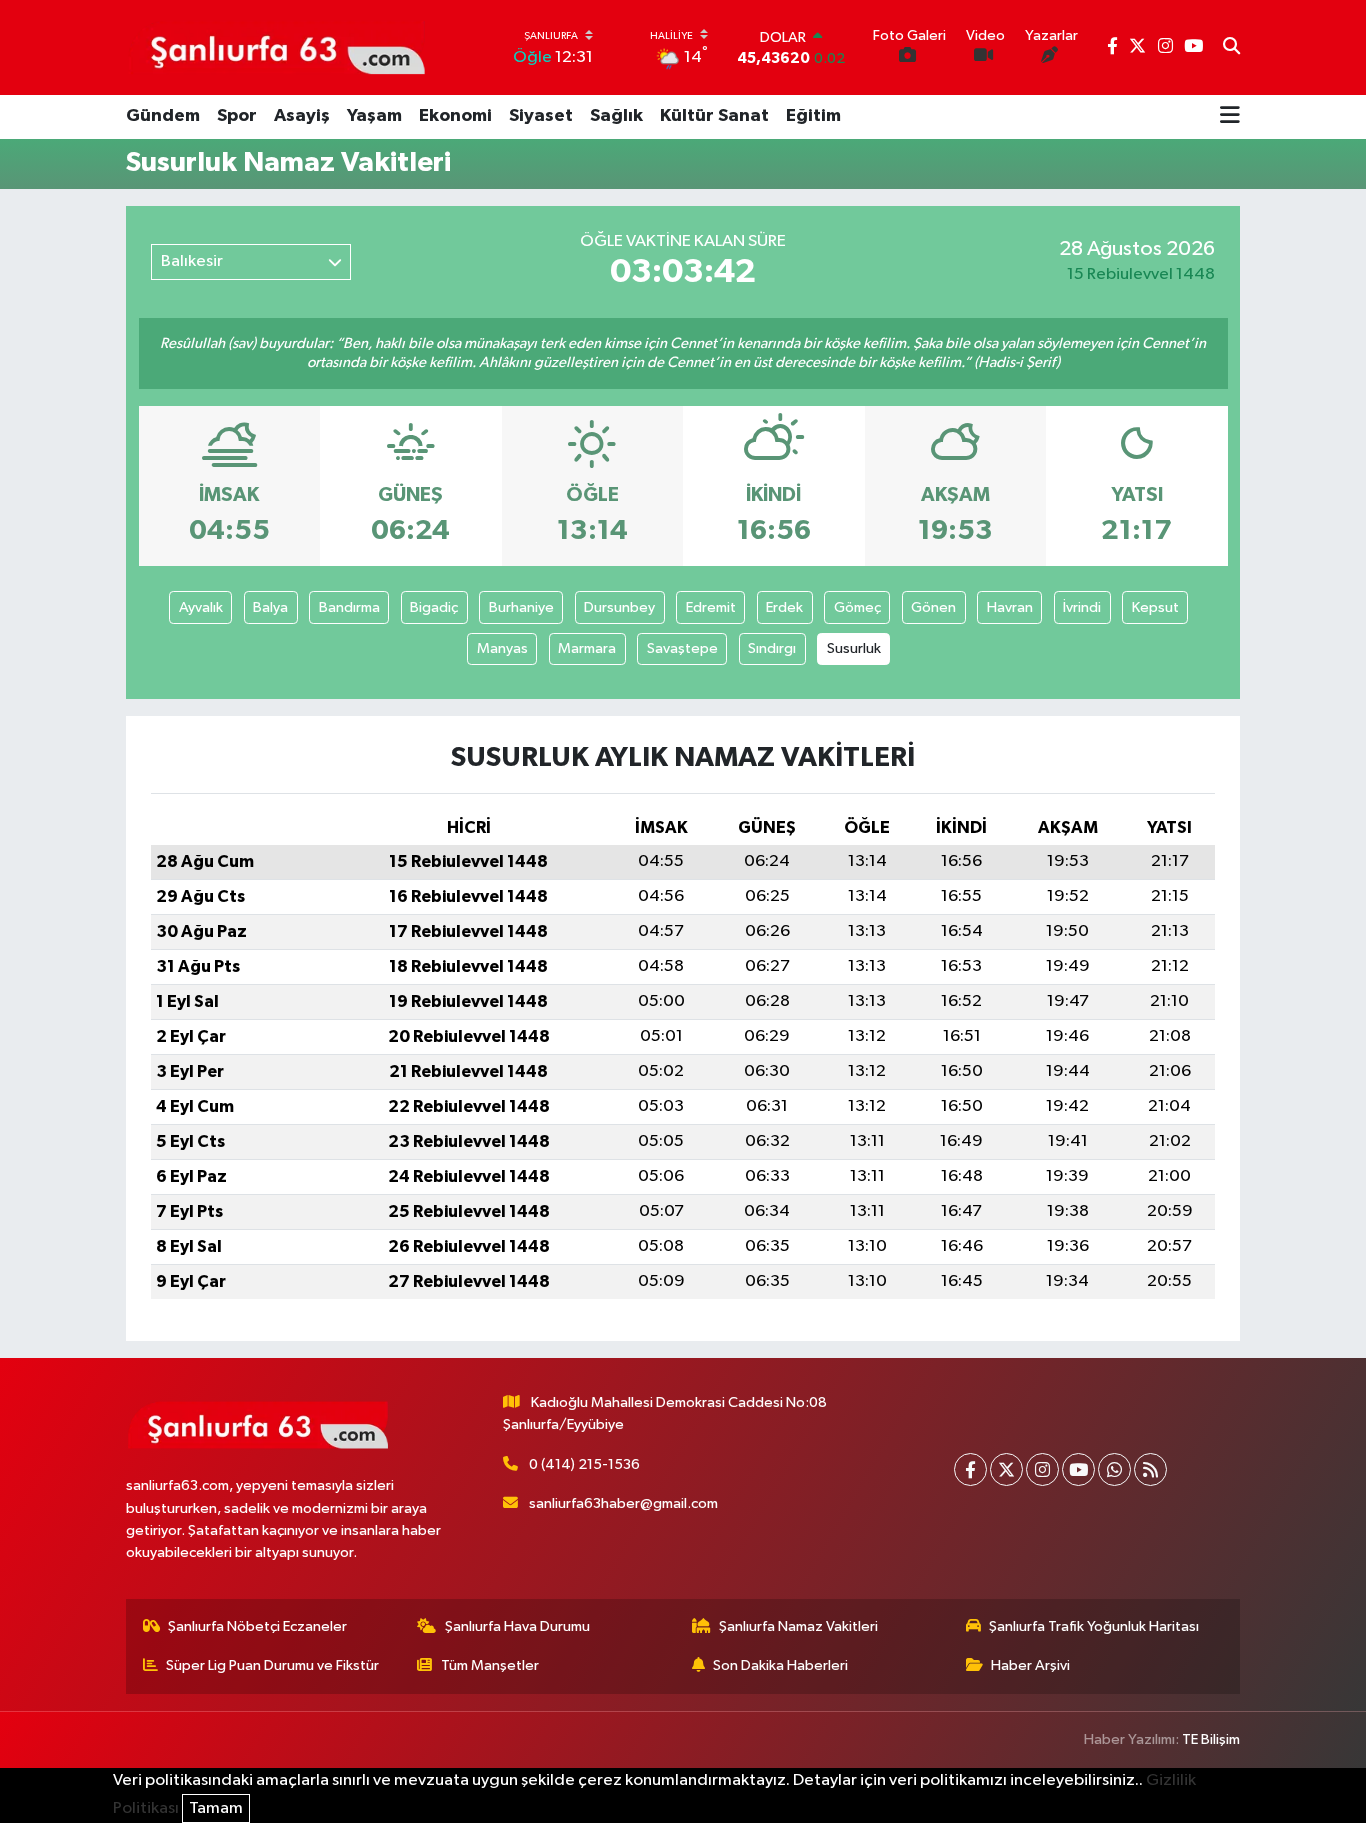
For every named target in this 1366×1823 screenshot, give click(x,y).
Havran (1010, 607)
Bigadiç (434, 607)
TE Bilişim (1211, 1739)
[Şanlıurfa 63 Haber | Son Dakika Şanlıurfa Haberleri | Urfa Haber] (277, 47)
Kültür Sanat (714, 116)
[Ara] (1231, 48)
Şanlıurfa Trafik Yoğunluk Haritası (1094, 1626)
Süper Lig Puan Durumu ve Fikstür (272, 1665)
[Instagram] (1042, 1469)
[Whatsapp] (1114, 1469)
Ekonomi (455, 116)
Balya (270, 607)
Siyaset (541, 116)
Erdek (784, 607)
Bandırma (349, 607)
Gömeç (857, 607)
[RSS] (1150, 1469)
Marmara (587, 648)
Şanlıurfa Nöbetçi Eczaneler (257, 1626)
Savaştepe (682, 648)
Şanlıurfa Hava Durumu (517, 1626)
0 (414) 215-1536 (584, 1464)
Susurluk (854, 648)
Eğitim (813, 116)
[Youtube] (1078, 1469)
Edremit (711, 607)
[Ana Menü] (1230, 117)
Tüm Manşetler (490, 1665)
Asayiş (302, 116)
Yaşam (374, 116)
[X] (1006, 1469)
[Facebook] (970, 1469)
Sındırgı (772, 648)
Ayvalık (201, 607)
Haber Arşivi (1030, 1665)
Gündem (163, 116)
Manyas (502, 648)
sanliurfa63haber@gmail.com (623, 1503)
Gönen (933, 607)
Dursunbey (619, 607)
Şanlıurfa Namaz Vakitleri (798, 1626)
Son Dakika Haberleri (780, 1665)
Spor (237, 116)
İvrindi (1082, 607)
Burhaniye (521, 607)
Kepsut (1155, 607)
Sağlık (616, 116)
